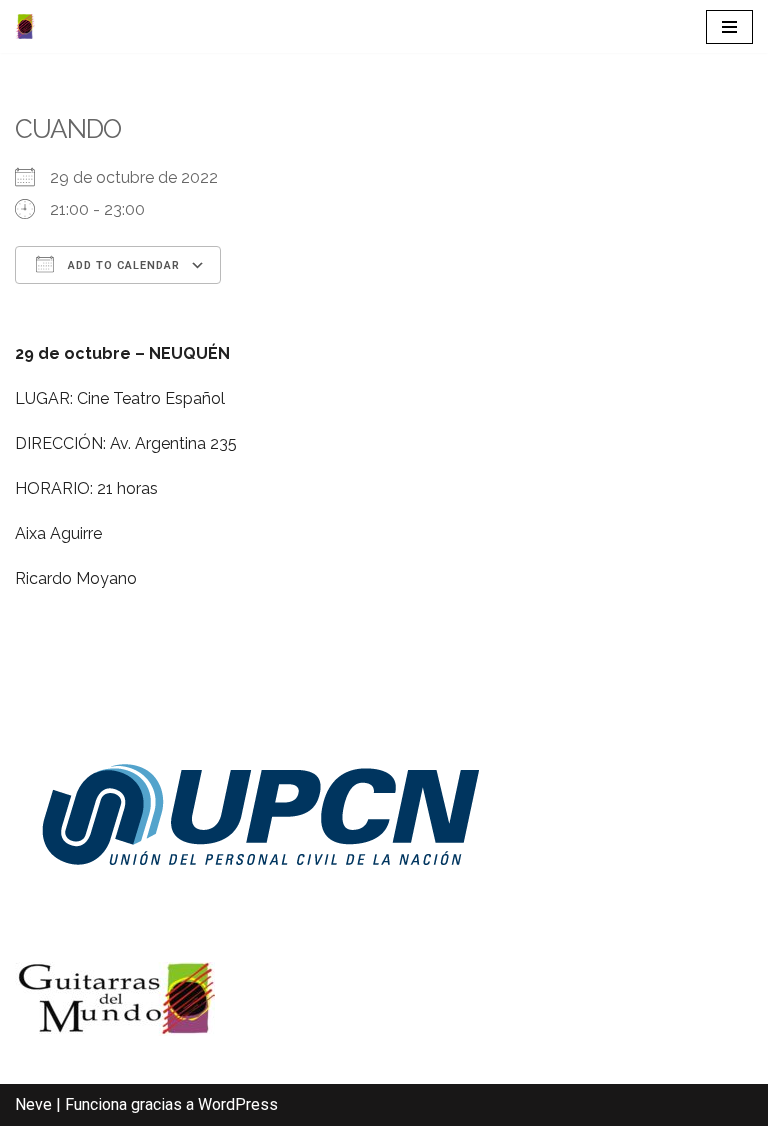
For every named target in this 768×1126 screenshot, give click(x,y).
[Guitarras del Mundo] (25, 26)
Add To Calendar (122, 265)
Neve (33, 1104)
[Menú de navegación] (729, 27)
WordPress (238, 1104)
